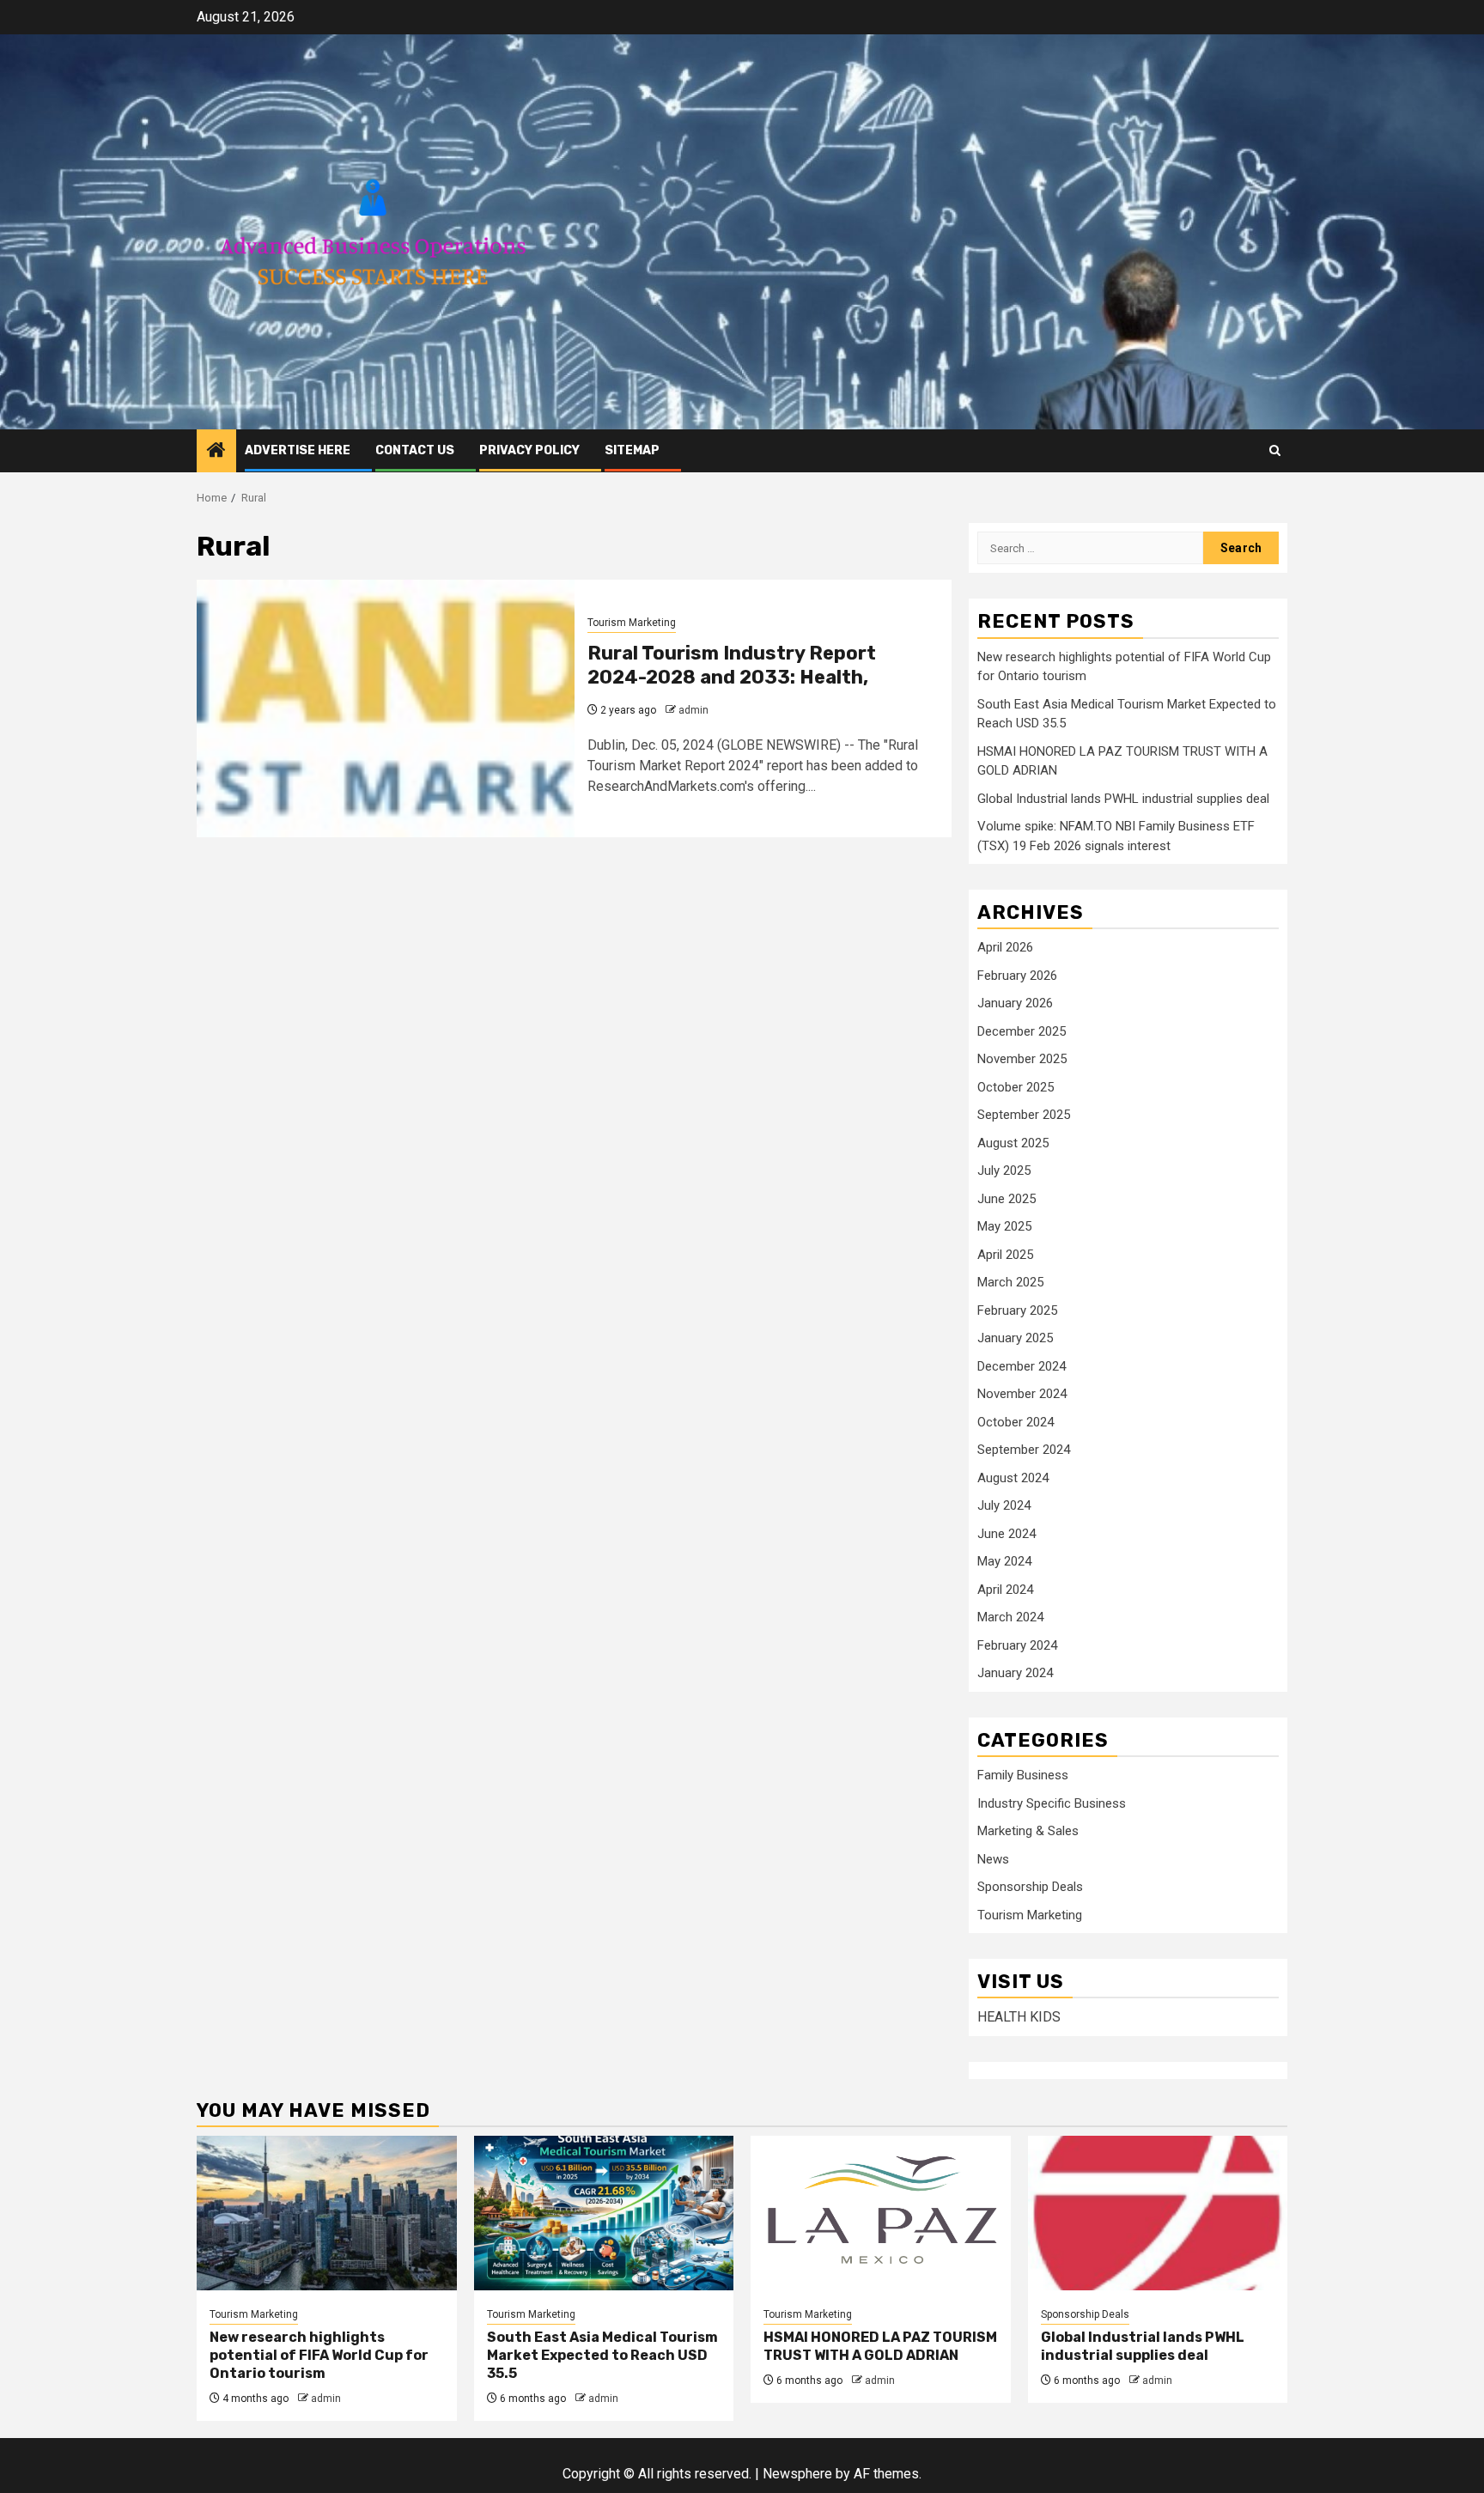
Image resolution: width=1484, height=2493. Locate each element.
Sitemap (632, 450)
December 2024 (1022, 1366)
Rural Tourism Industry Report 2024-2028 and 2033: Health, (732, 666)
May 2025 (1004, 1226)
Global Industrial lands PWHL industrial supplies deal (1123, 799)
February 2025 (1017, 1310)
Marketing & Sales (1028, 1831)
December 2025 (1022, 1031)
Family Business (1023, 1775)
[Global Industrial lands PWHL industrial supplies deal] (1158, 2213)
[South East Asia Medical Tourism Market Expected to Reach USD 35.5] (604, 2213)
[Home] (216, 452)
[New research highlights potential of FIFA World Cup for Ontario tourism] (327, 2213)
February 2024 (1017, 1645)
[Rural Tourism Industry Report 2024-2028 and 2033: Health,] (386, 708)
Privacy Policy (529, 450)
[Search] (1275, 450)
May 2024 (1004, 1561)
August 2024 (1013, 1478)
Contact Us (415, 450)
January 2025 (1015, 1338)
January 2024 (1015, 1673)
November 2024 (1022, 1394)
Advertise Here (298, 450)
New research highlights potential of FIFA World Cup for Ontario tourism (319, 2355)
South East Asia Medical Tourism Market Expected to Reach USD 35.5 (602, 2355)
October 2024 (1016, 1422)
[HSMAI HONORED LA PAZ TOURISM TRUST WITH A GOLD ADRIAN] (881, 2213)
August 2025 (1013, 1143)
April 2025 (1005, 1255)
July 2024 (1004, 1505)
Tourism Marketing (632, 623)
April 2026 (1005, 947)
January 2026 (1015, 1003)
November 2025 (1022, 1059)
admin (693, 710)
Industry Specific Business (1052, 1803)
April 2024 (1005, 1590)
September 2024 (1024, 1450)
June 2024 (1007, 1534)
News (993, 1859)
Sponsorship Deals (1030, 1887)
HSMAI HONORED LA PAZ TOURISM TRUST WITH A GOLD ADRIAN (880, 2346)
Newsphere (797, 2474)
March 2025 (1010, 1282)
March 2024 (1010, 1617)
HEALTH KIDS (1019, 2017)
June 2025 (1007, 1199)
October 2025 (1016, 1087)
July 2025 (1004, 1170)
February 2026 (1017, 976)
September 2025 (1024, 1115)
